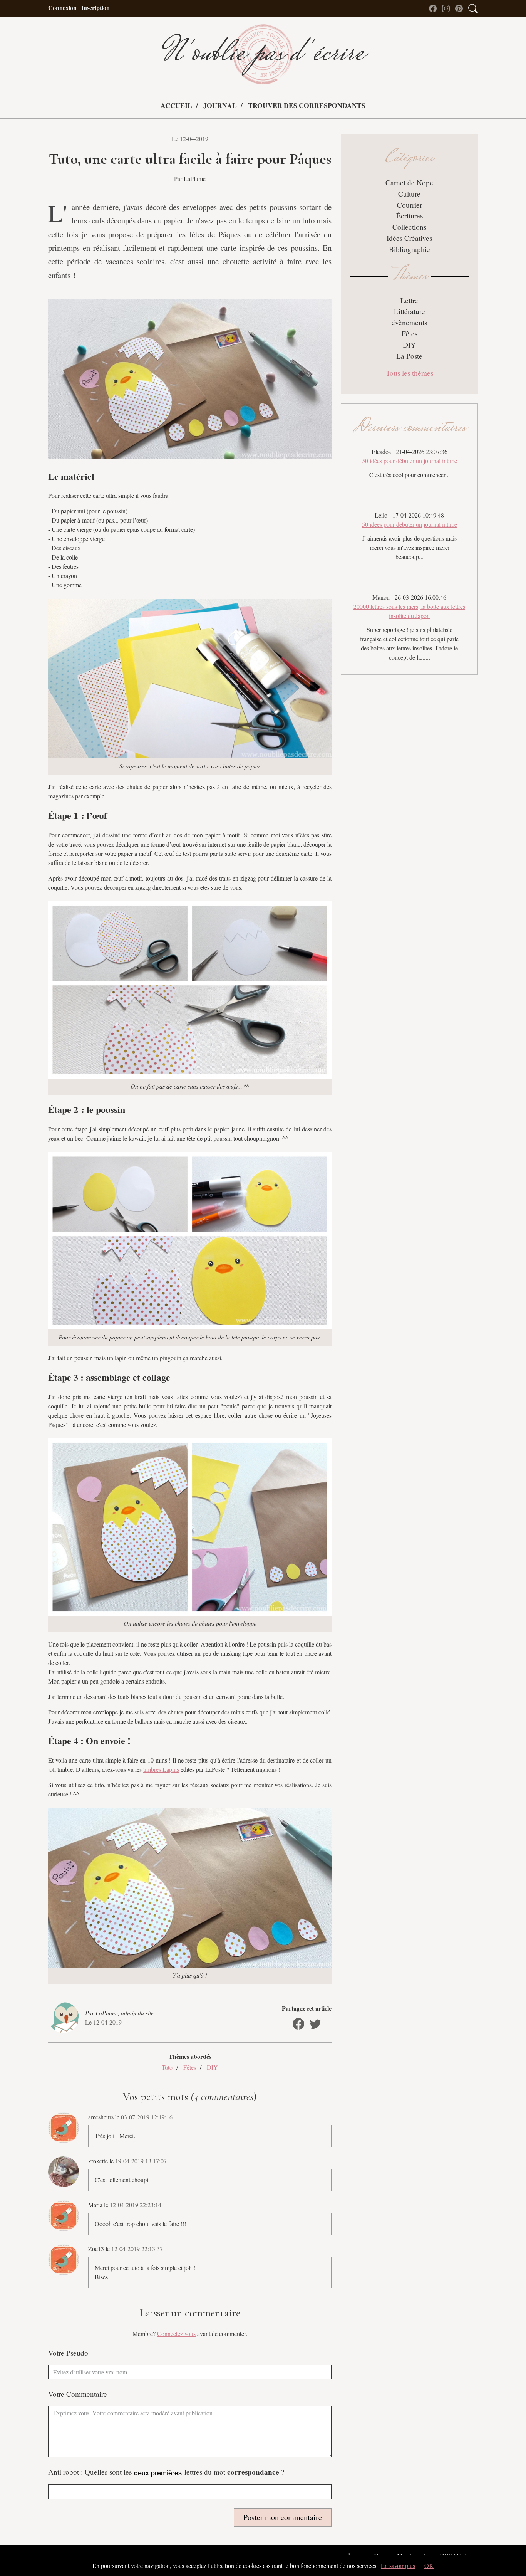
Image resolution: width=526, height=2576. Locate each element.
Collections (409, 227)
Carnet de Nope (409, 182)
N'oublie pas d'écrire (263, 54)
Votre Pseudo (68, 2353)
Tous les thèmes (410, 373)
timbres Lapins (161, 1769)
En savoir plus (398, 2565)
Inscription (95, 8)
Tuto (167, 2067)
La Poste (409, 356)
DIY (212, 2067)
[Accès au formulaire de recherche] (473, 8)
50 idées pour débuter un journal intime (410, 461)
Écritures (410, 216)
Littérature (410, 311)
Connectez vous (176, 2333)
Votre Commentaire (78, 2394)
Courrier (410, 205)
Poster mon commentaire (283, 2517)
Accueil (176, 105)
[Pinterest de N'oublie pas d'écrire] (461, 8)
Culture (409, 194)
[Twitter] (315, 2024)
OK (429, 2565)
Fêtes (190, 2067)
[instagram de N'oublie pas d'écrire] (448, 8)
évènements (409, 322)
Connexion (62, 8)
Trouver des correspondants (307, 105)
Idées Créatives (409, 238)
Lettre (409, 300)
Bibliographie (410, 249)
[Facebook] (298, 2024)
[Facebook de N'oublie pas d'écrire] (435, 8)
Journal (220, 105)
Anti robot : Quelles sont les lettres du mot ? (166, 2472)
